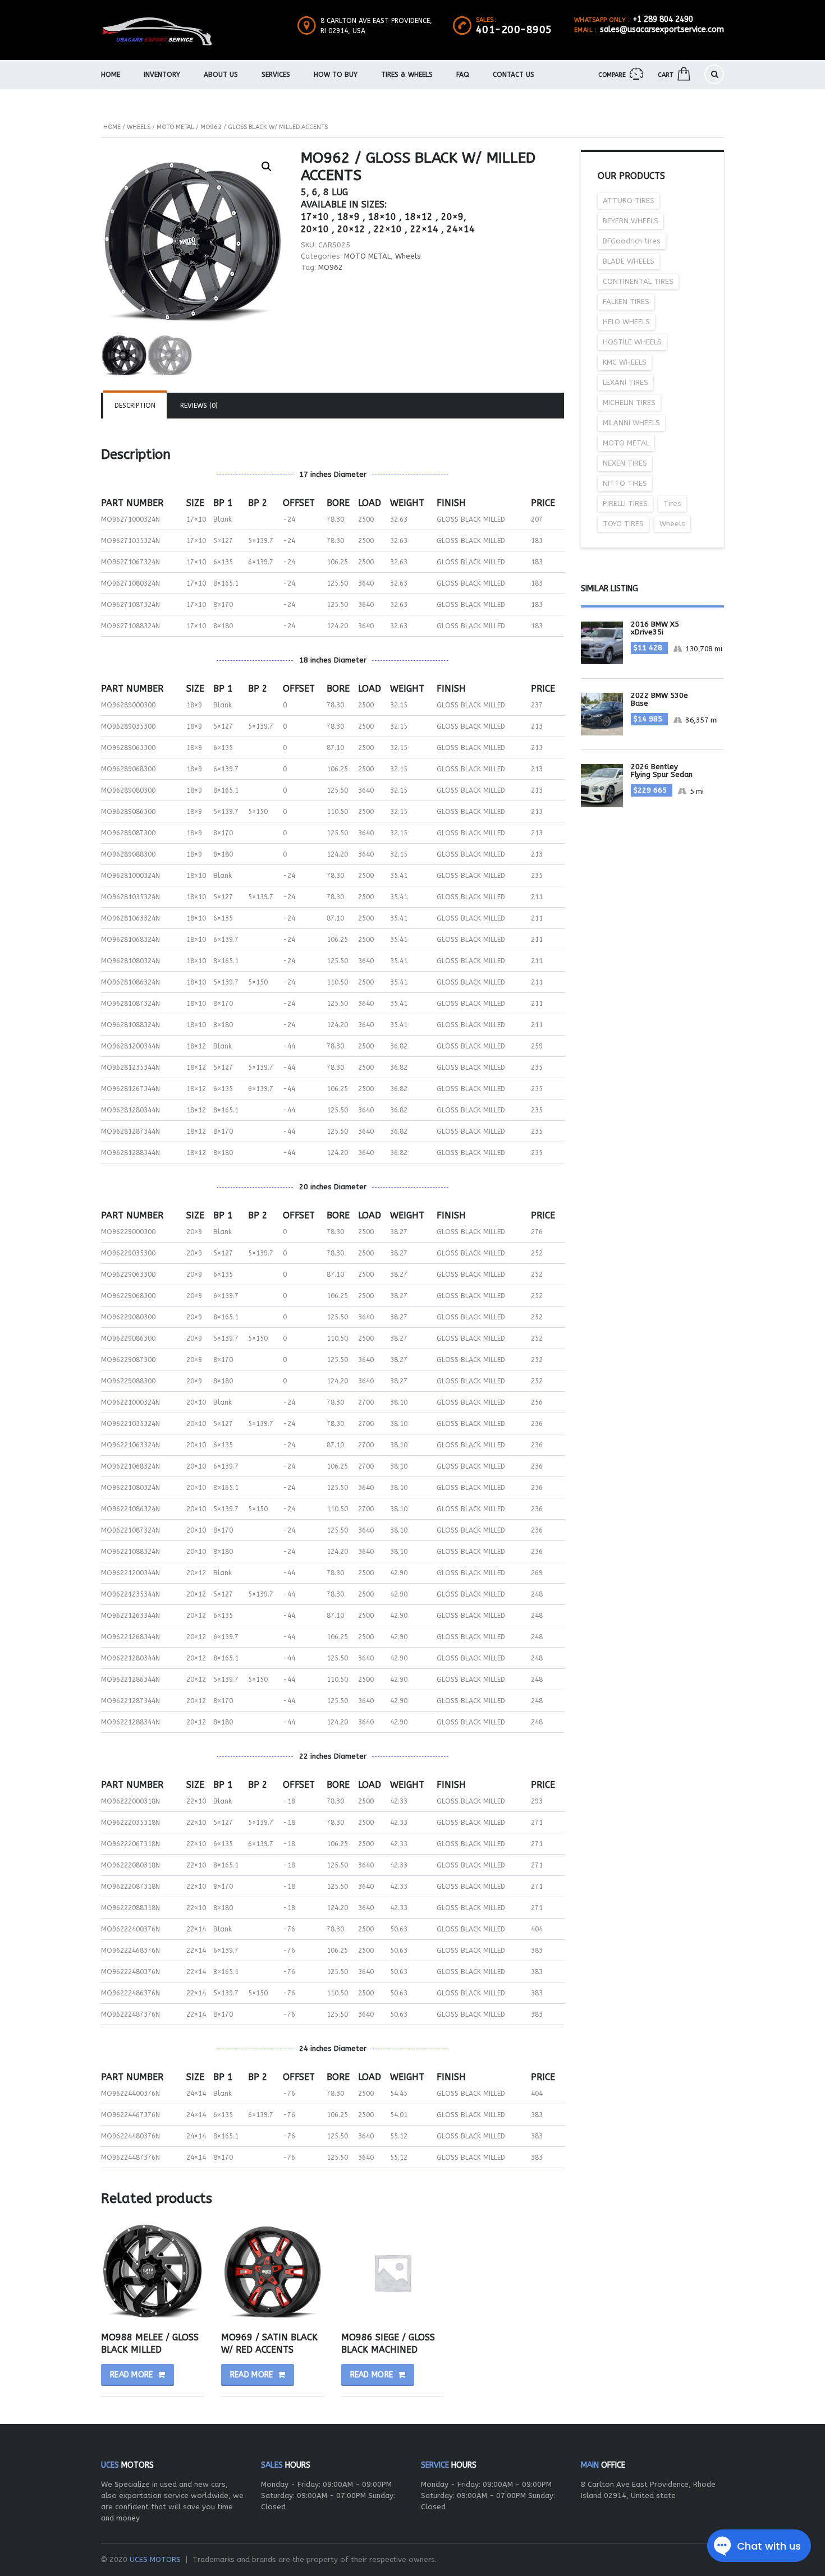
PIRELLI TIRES (625, 503)
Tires (672, 503)
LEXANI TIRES (625, 382)
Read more (132, 2375)
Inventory (162, 75)
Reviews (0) (199, 406)
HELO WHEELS (626, 322)
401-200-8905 (514, 30)
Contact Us (514, 75)
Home (111, 75)
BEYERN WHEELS (631, 221)
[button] (267, 167)
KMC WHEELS (625, 362)
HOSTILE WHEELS (632, 342)
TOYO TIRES (623, 524)
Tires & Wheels (407, 75)
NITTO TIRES (625, 483)
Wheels (139, 127)
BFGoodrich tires (632, 241)
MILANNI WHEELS (631, 423)
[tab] (135, 406)
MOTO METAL (175, 127)
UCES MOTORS (155, 2559)
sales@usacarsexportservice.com (662, 29)
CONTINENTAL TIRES (638, 281)
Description (135, 406)
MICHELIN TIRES (629, 403)
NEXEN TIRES (625, 463)
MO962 (331, 267)
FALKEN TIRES (626, 302)
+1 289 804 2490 (663, 19)
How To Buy (336, 75)
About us (221, 75)
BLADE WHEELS (629, 261)
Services (276, 75)
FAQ (463, 75)
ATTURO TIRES (629, 201)
